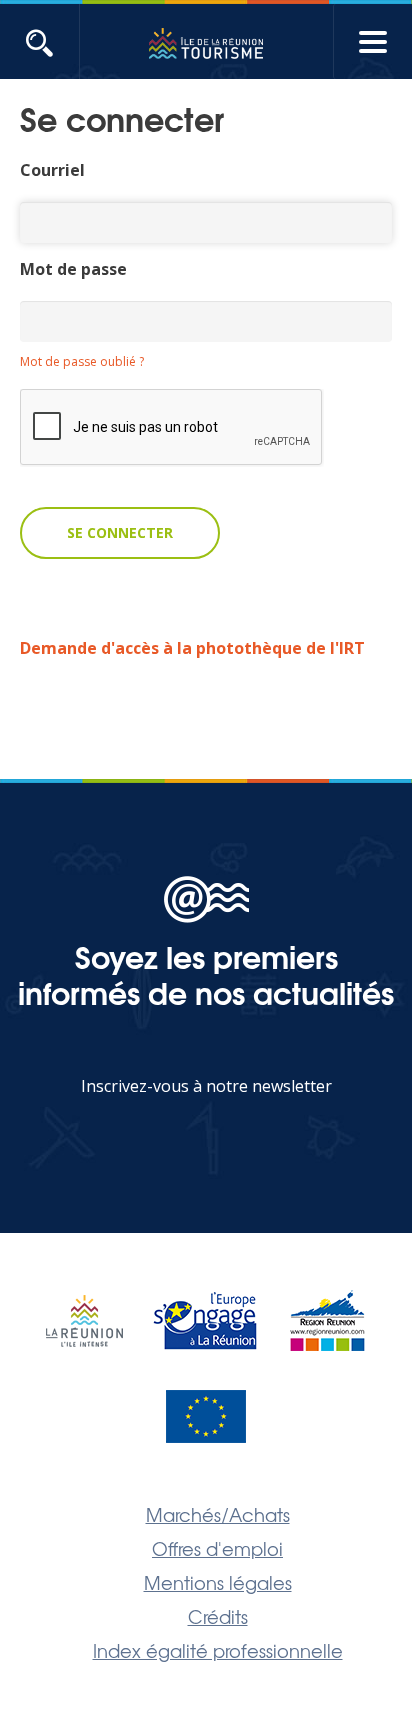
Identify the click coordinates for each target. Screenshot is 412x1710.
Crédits (218, 1616)
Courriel (52, 170)
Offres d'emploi (217, 1548)
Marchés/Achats (218, 1514)
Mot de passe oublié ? (82, 361)
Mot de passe (73, 269)
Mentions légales (218, 1582)
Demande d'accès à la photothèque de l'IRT (192, 648)
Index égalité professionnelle (218, 1650)
